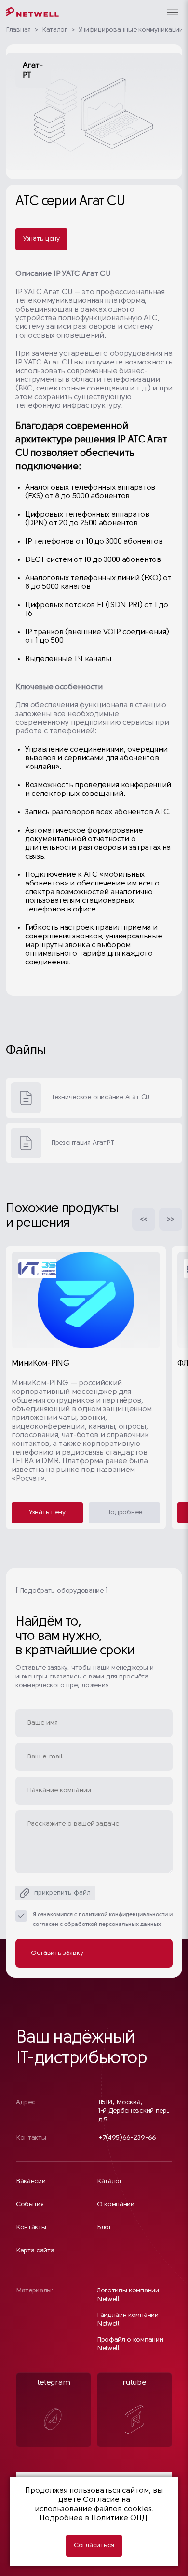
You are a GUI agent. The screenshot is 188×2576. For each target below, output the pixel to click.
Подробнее (124, 1513)
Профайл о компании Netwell (130, 2344)
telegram (54, 2383)
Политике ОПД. (120, 2518)
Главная (18, 30)
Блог (104, 2228)
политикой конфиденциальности (123, 1915)
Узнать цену (41, 239)
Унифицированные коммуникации (131, 30)
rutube (134, 2383)
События (30, 2205)
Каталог (55, 30)
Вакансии (31, 2181)
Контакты (31, 2228)
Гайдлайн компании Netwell (128, 2320)
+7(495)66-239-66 (127, 2138)
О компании (116, 2205)
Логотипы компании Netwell (128, 2295)
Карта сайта (35, 2251)
